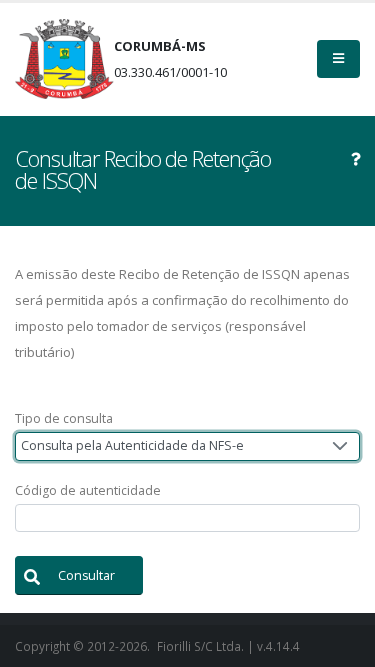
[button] (79, 575)
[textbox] (187, 518)
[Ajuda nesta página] (356, 159)
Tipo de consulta (64, 418)
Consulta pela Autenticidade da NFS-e (132, 445)
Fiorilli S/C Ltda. (200, 646)
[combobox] (187, 446)
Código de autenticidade (88, 490)
